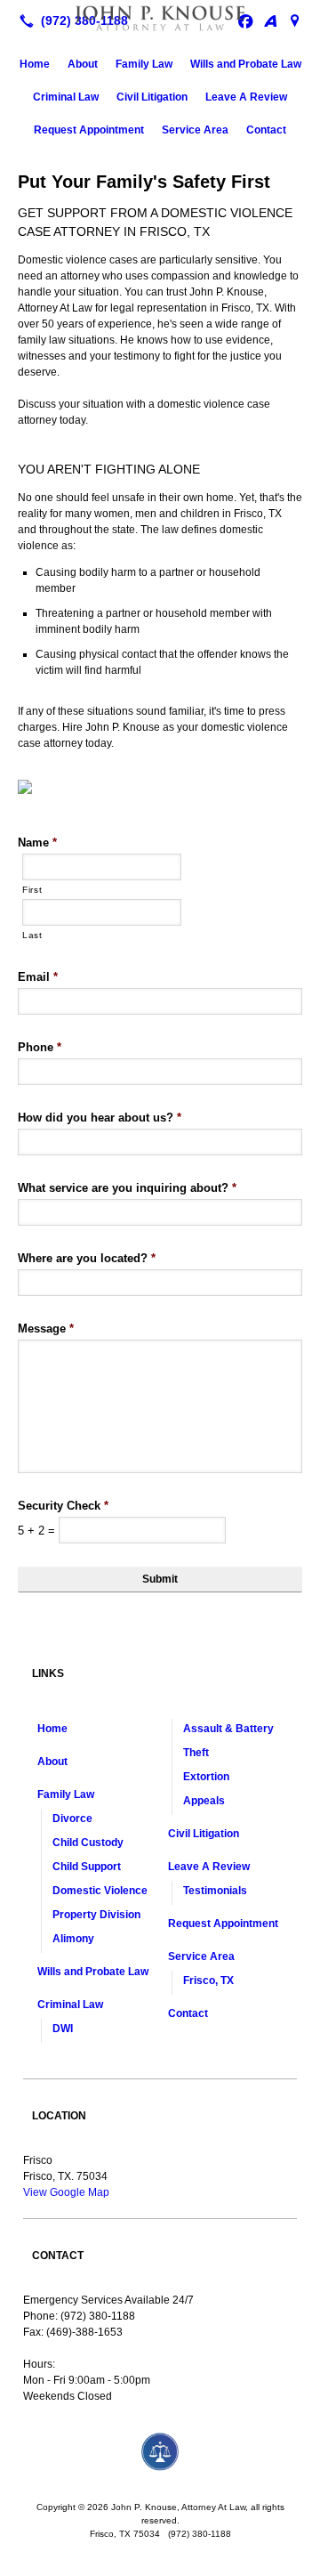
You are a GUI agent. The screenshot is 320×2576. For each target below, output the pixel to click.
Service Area (195, 130)
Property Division (96, 1915)
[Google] (295, 20)
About (83, 64)
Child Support (87, 1867)
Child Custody (88, 1843)
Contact (266, 130)
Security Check (63, 1506)
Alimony (73, 1939)
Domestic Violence (100, 1891)
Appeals (204, 1801)
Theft (196, 1753)
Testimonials (215, 1891)
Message (46, 1329)
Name (37, 842)
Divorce (72, 1819)
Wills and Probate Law (246, 64)
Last (32, 935)
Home (35, 64)
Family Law (144, 64)
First (32, 890)
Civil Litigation (152, 97)
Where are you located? (87, 1258)
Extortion (206, 1777)
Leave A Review (246, 97)
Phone (40, 1047)
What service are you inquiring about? (127, 1188)
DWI (63, 2029)
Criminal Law (66, 97)
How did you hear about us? (100, 1118)
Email (38, 977)
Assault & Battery (228, 1729)
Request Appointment (89, 130)
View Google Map (66, 2192)
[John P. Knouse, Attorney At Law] (160, 19)
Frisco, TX (208, 1981)
